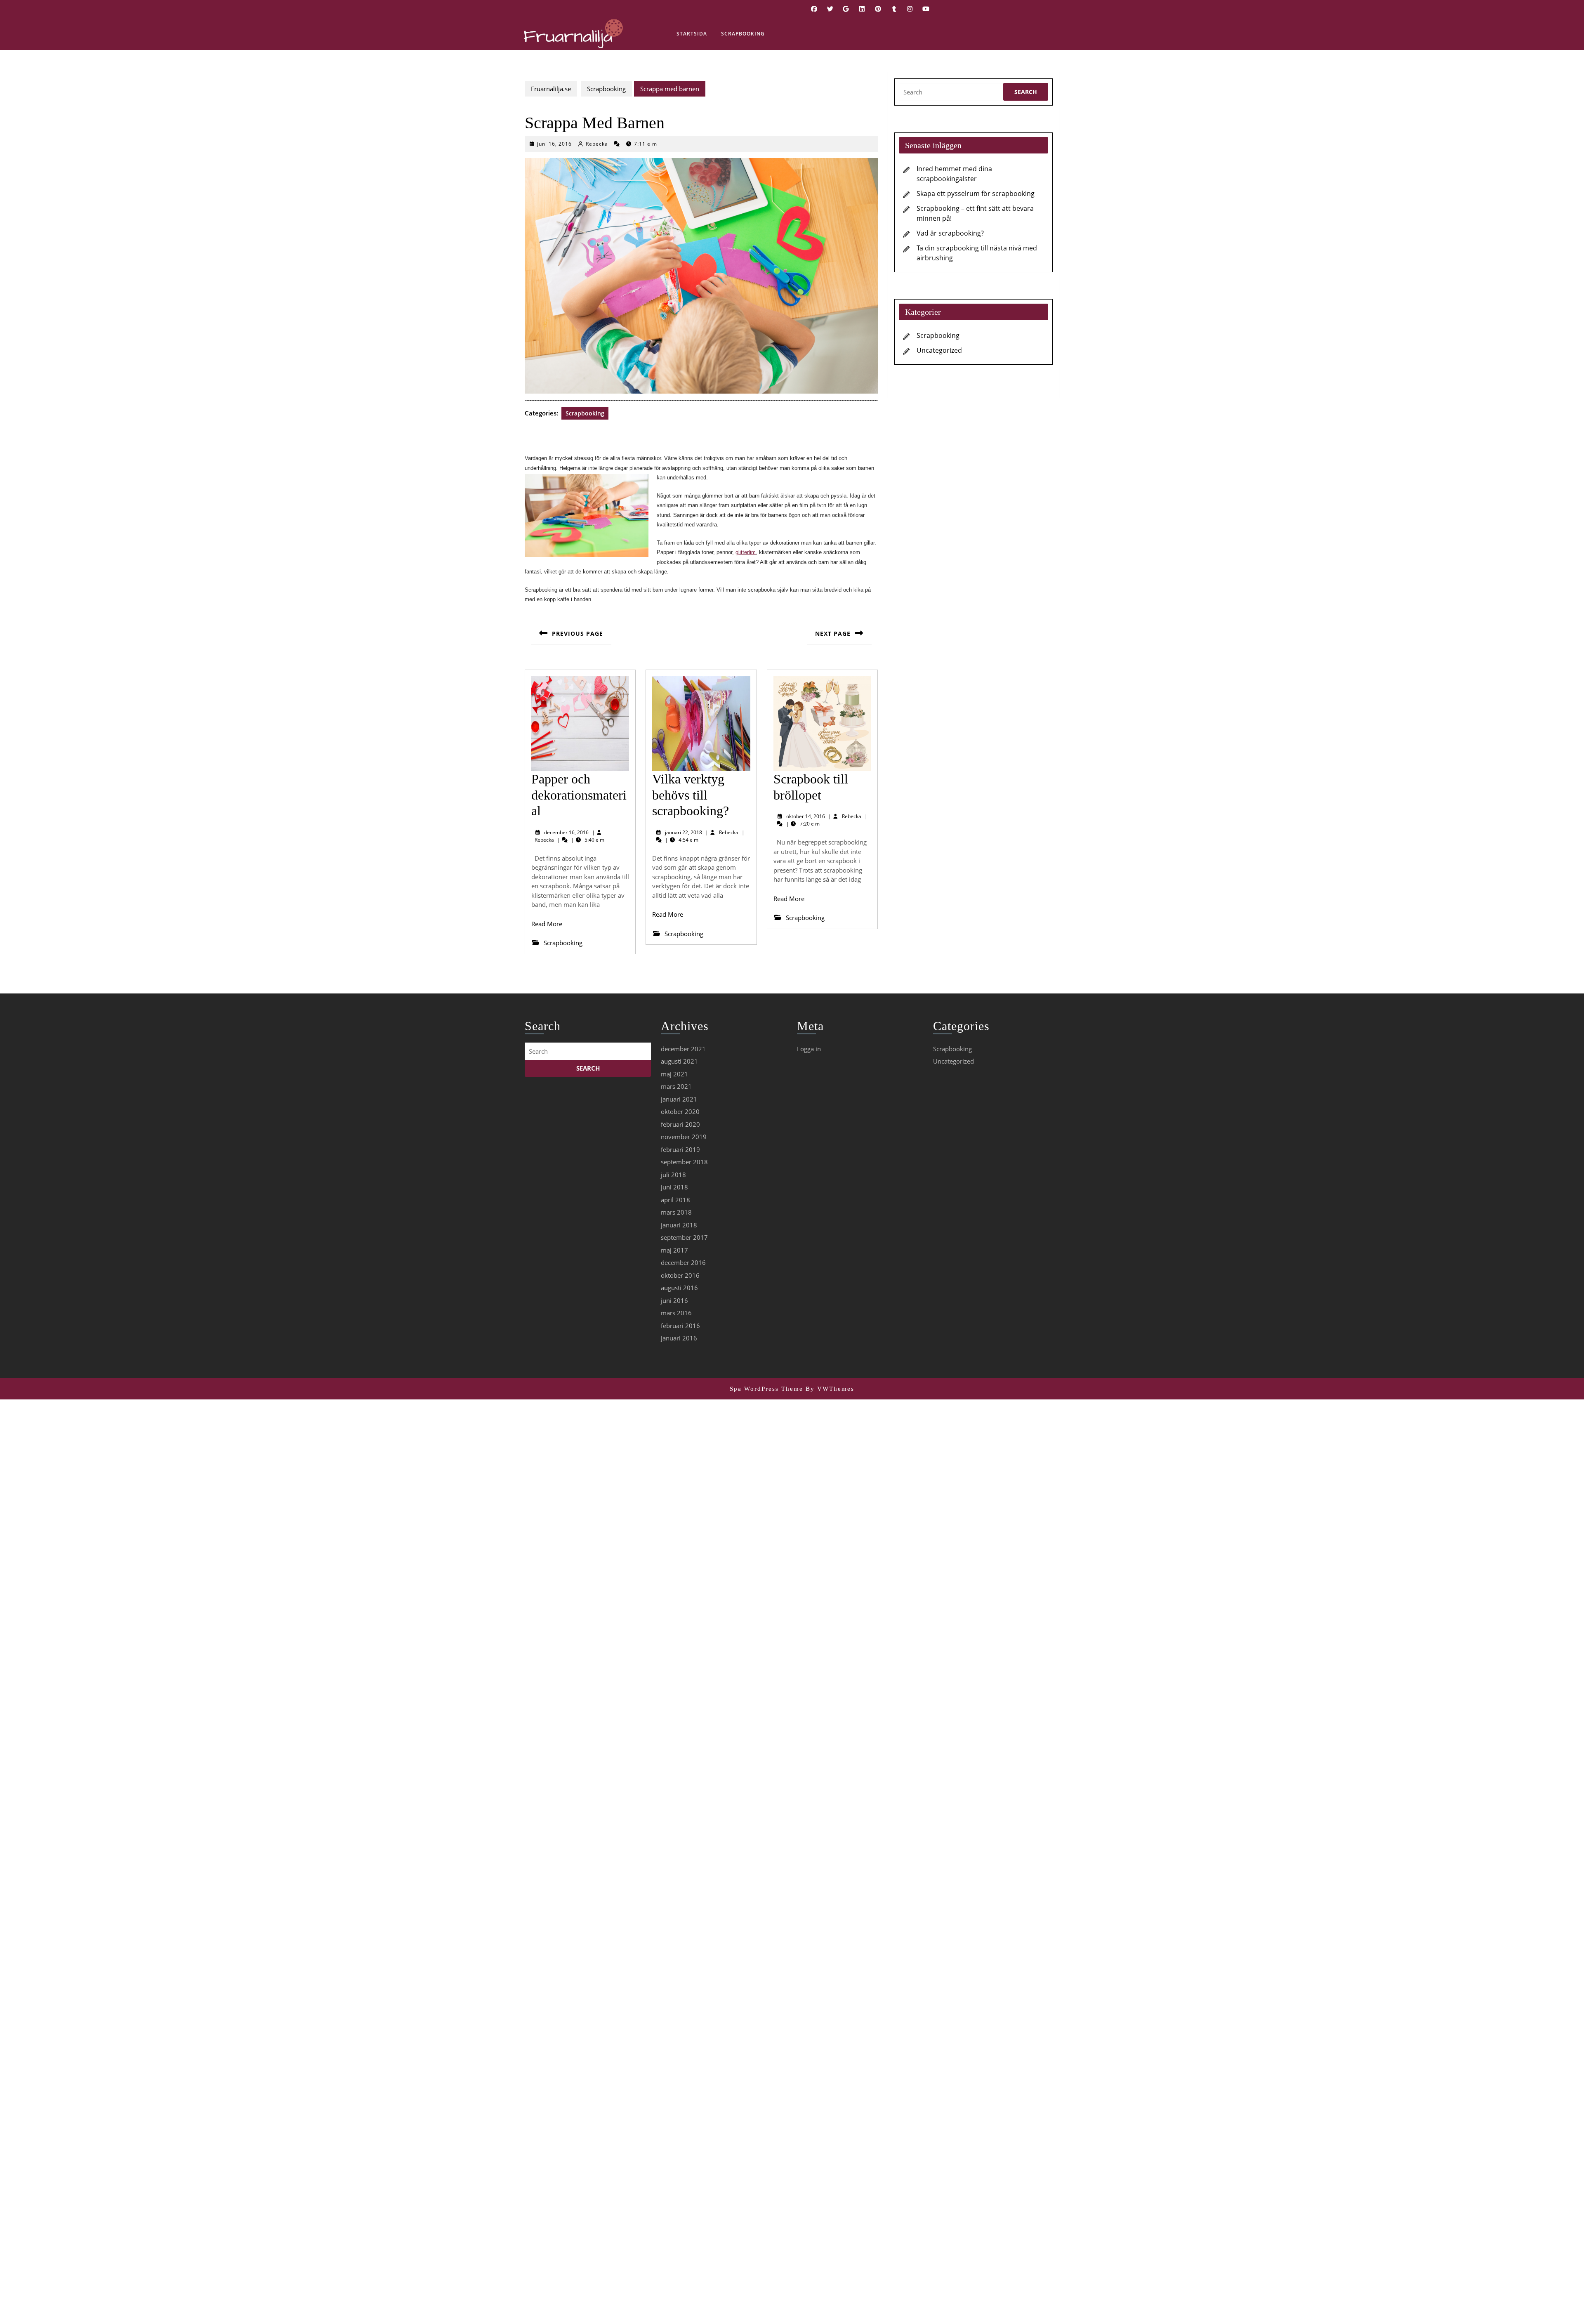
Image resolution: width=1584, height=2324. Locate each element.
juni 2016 (674, 1300)
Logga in (809, 1049)
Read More (547, 924)
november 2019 (684, 1137)
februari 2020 (680, 1124)
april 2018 (675, 1200)
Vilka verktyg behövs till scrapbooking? (691, 795)
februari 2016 (680, 1326)
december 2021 (683, 1049)
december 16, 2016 (566, 832)
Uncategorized (939, 350)
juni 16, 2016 (554, 144)
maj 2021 (674, 1074)
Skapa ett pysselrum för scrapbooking (976, 193)
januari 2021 (679, 1099)
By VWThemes (830, 1389)
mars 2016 (676, 1313)
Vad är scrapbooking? (950, 233)
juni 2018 (674, 1187)
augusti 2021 (679, 1061)
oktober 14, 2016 (806, 816)
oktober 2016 (680, 1275)
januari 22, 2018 (684, 832)
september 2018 (684, 1162)
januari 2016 (679, 1338)
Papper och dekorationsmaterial (579, 795)
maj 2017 (674, 1250)
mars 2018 (676, 1212)
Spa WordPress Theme (766, 1389)
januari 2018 (679, 1225)
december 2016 (683, 1262)
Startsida (692, 34)
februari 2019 (680, 1149)
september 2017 (684, 1237)
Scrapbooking (743, 34)
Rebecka (597, 144)
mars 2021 (676, 1086)
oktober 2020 (680, 1111)
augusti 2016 (679, 1288)
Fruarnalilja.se (551, 89)
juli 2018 (673, 1175)
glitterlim (746, 552)
